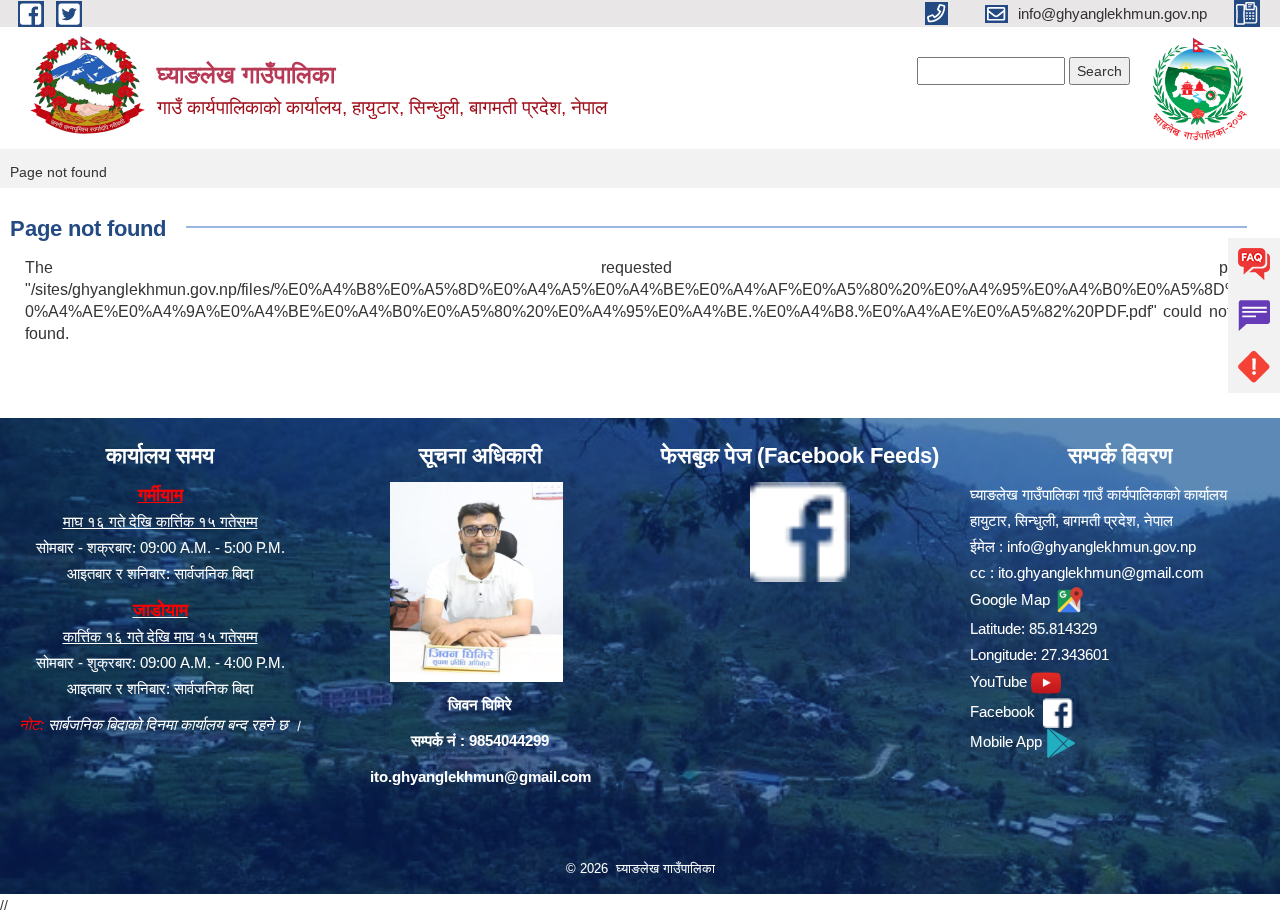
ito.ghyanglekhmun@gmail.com (480, 776)
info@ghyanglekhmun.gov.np (1101, 546)
